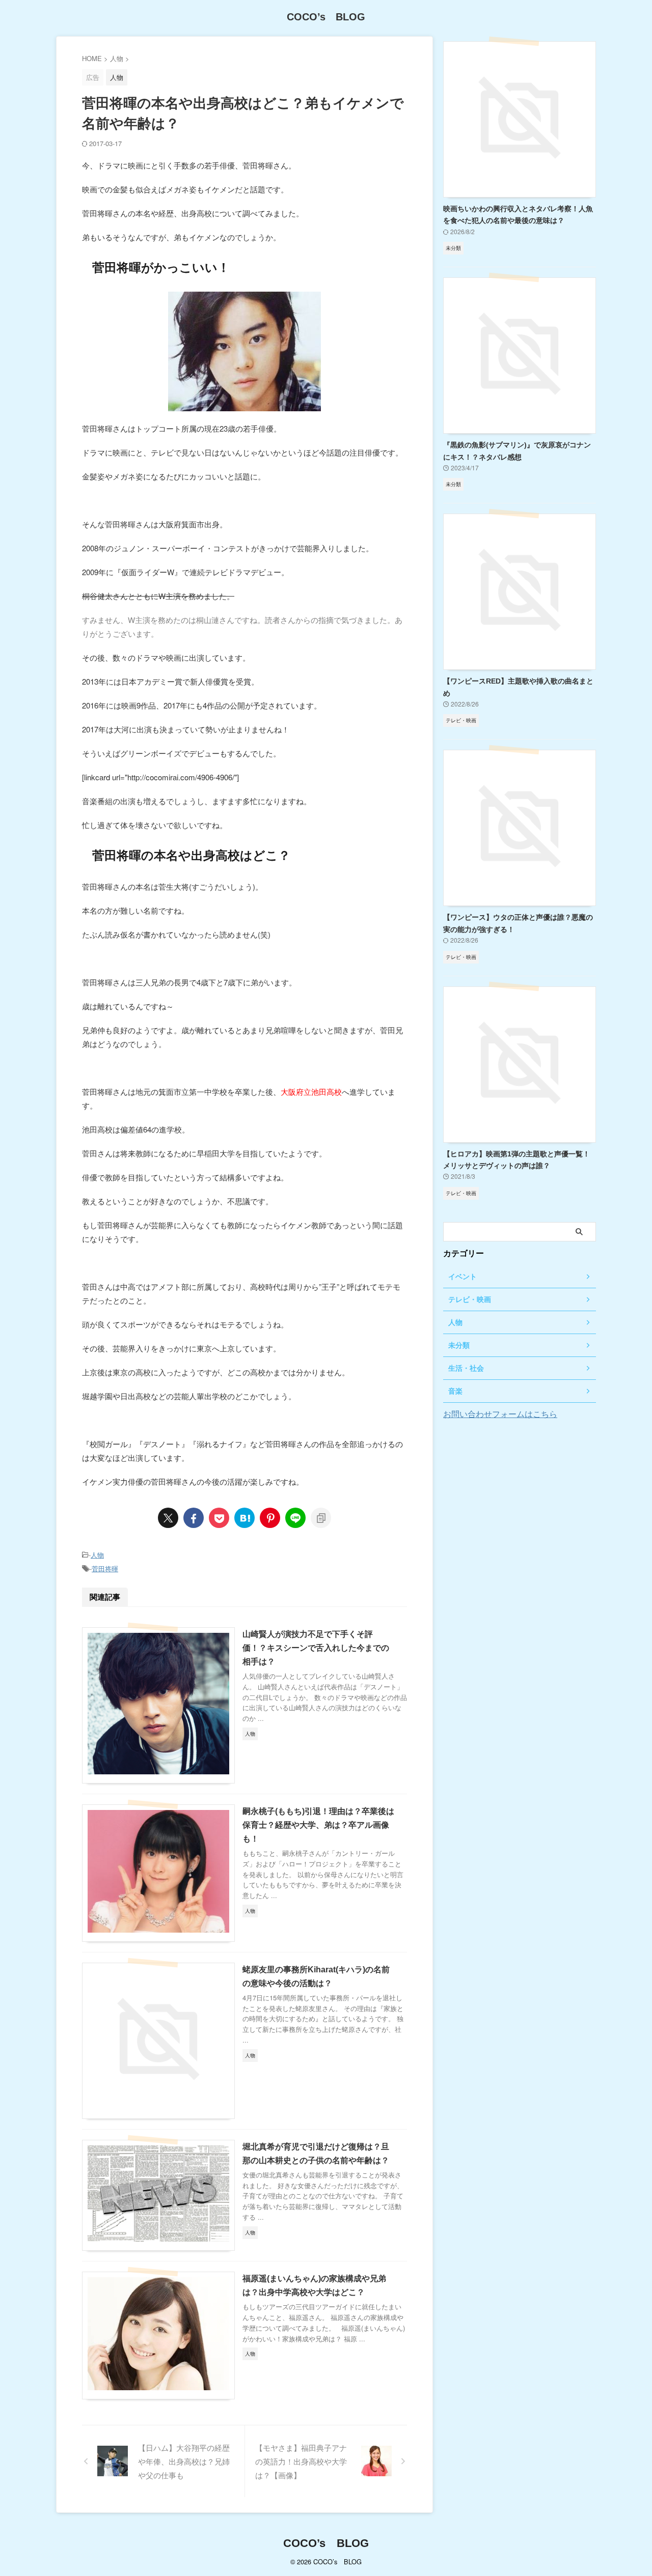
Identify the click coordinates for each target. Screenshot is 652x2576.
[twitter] (168, 1518)
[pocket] (219, 1518)
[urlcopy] (321, 1518)
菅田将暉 (105, 1568)
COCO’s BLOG (326, 17)
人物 (97, 1555)
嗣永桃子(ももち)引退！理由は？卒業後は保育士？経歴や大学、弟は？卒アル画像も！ (318, 1825)
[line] (295, 1518)
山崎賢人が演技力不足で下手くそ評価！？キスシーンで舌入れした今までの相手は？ (316, 1648)
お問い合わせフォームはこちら (500, 1414)
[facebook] (194, 1518)
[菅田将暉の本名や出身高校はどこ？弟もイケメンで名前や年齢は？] (244, 1518)
